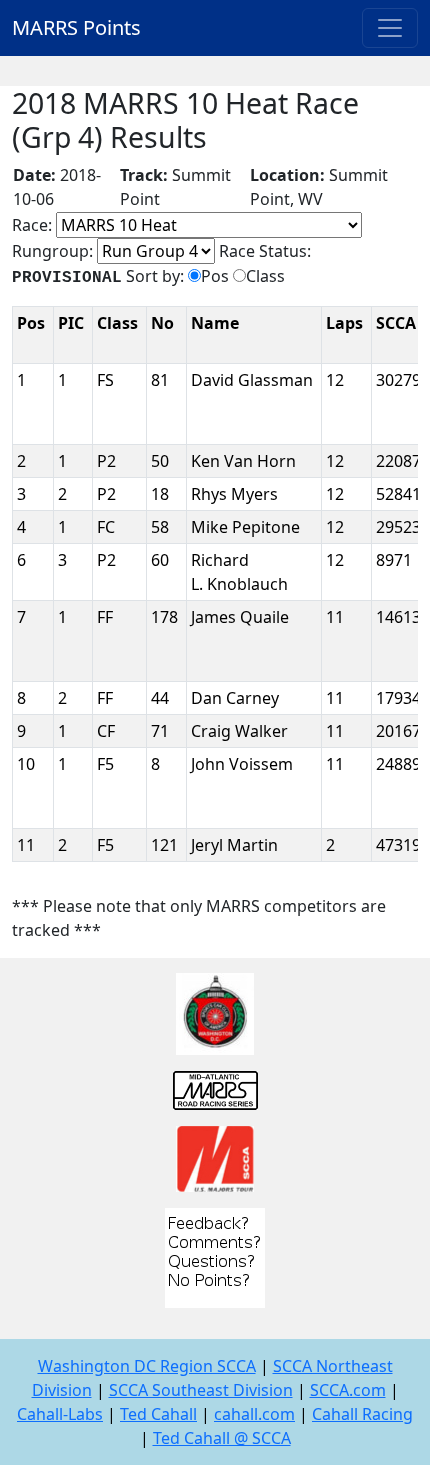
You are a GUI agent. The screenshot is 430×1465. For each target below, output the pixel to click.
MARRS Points (76, 27)
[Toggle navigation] (390, 28)
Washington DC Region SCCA (147, 1366)
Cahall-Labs (60, 1414)
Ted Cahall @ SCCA (222, 1438)
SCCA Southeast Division (201, 1390)
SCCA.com (348, 1390)
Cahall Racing (362, 1414)
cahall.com (254, 1414)
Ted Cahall (158, 1414)
